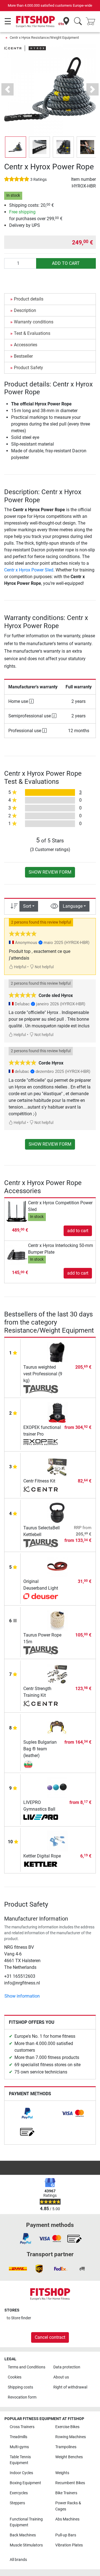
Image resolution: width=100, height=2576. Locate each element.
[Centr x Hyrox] (25, 48)
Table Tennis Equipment (20, 2460)
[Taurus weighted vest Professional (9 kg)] (57, 1352)
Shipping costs (20, 2387)
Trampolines (66, 2447)
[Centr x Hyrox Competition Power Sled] (17, 1211)
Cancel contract (50, 2337)
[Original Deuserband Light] (57, 1566)
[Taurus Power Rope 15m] (57, 1620)
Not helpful (44, 967)
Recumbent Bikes (70, 2483)
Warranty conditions (34, 322)
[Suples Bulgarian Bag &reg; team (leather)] (57, 1727)
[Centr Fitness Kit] (57, 1466)
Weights (62, 2473)
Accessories (26, 345)
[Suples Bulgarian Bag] (41, 1764)
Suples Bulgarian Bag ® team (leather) (40, 1749)
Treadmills (18, 2437)
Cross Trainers (22, 2427)
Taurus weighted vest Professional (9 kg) (43, 1374)
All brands (18, 2560)
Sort (27, 906)
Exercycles (19, 2493)
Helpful (20, 967)
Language (73, 906)
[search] (78, 22)
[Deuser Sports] (41, 1597)
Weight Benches (69, 2457)
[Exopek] (41, 1443)
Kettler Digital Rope (42, 1856)
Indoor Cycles (21, 2473)
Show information (22, 1996)
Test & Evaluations (32, 333)
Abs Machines (67, 2519)
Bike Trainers (66, 2493)
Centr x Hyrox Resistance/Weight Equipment (44, 38)
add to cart (66, 263)
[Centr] (41, 1490)
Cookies (15, 2377)
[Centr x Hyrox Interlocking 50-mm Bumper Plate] (17, 1254)
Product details (29, 299)
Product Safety (28, 368)
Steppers (17, 2503)
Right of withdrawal (70, 2387)
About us (61, 2377)
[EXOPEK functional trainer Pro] (57, 1412)
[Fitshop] (35, 21)
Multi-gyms (19, 2447)
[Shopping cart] (92, 22)
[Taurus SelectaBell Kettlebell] (57, 1513)
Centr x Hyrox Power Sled (29, 570)
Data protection (67, 2367)
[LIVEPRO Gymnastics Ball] (57, 1787)
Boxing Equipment (25, 2483)
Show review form (50, 872)
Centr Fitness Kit (39, 1481)
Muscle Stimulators (26, 2545)
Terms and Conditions (27, 2367)
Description (25, 310)
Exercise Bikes (67, 2427)
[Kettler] (41, 1865)
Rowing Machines (71, 2437)
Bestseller (23, 356)
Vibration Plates (69, 2545)
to (19, 2318)
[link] (27, 2113)
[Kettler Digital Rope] (57, 1841)
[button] (16, 147)
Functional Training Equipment (26, 2522)
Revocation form (22, 2397)
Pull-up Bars (66, 2535)
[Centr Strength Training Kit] (57, 1673)
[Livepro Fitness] (41, 1818)
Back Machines (23, 2535)
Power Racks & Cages (68, 2506)
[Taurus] (41, 1389)
